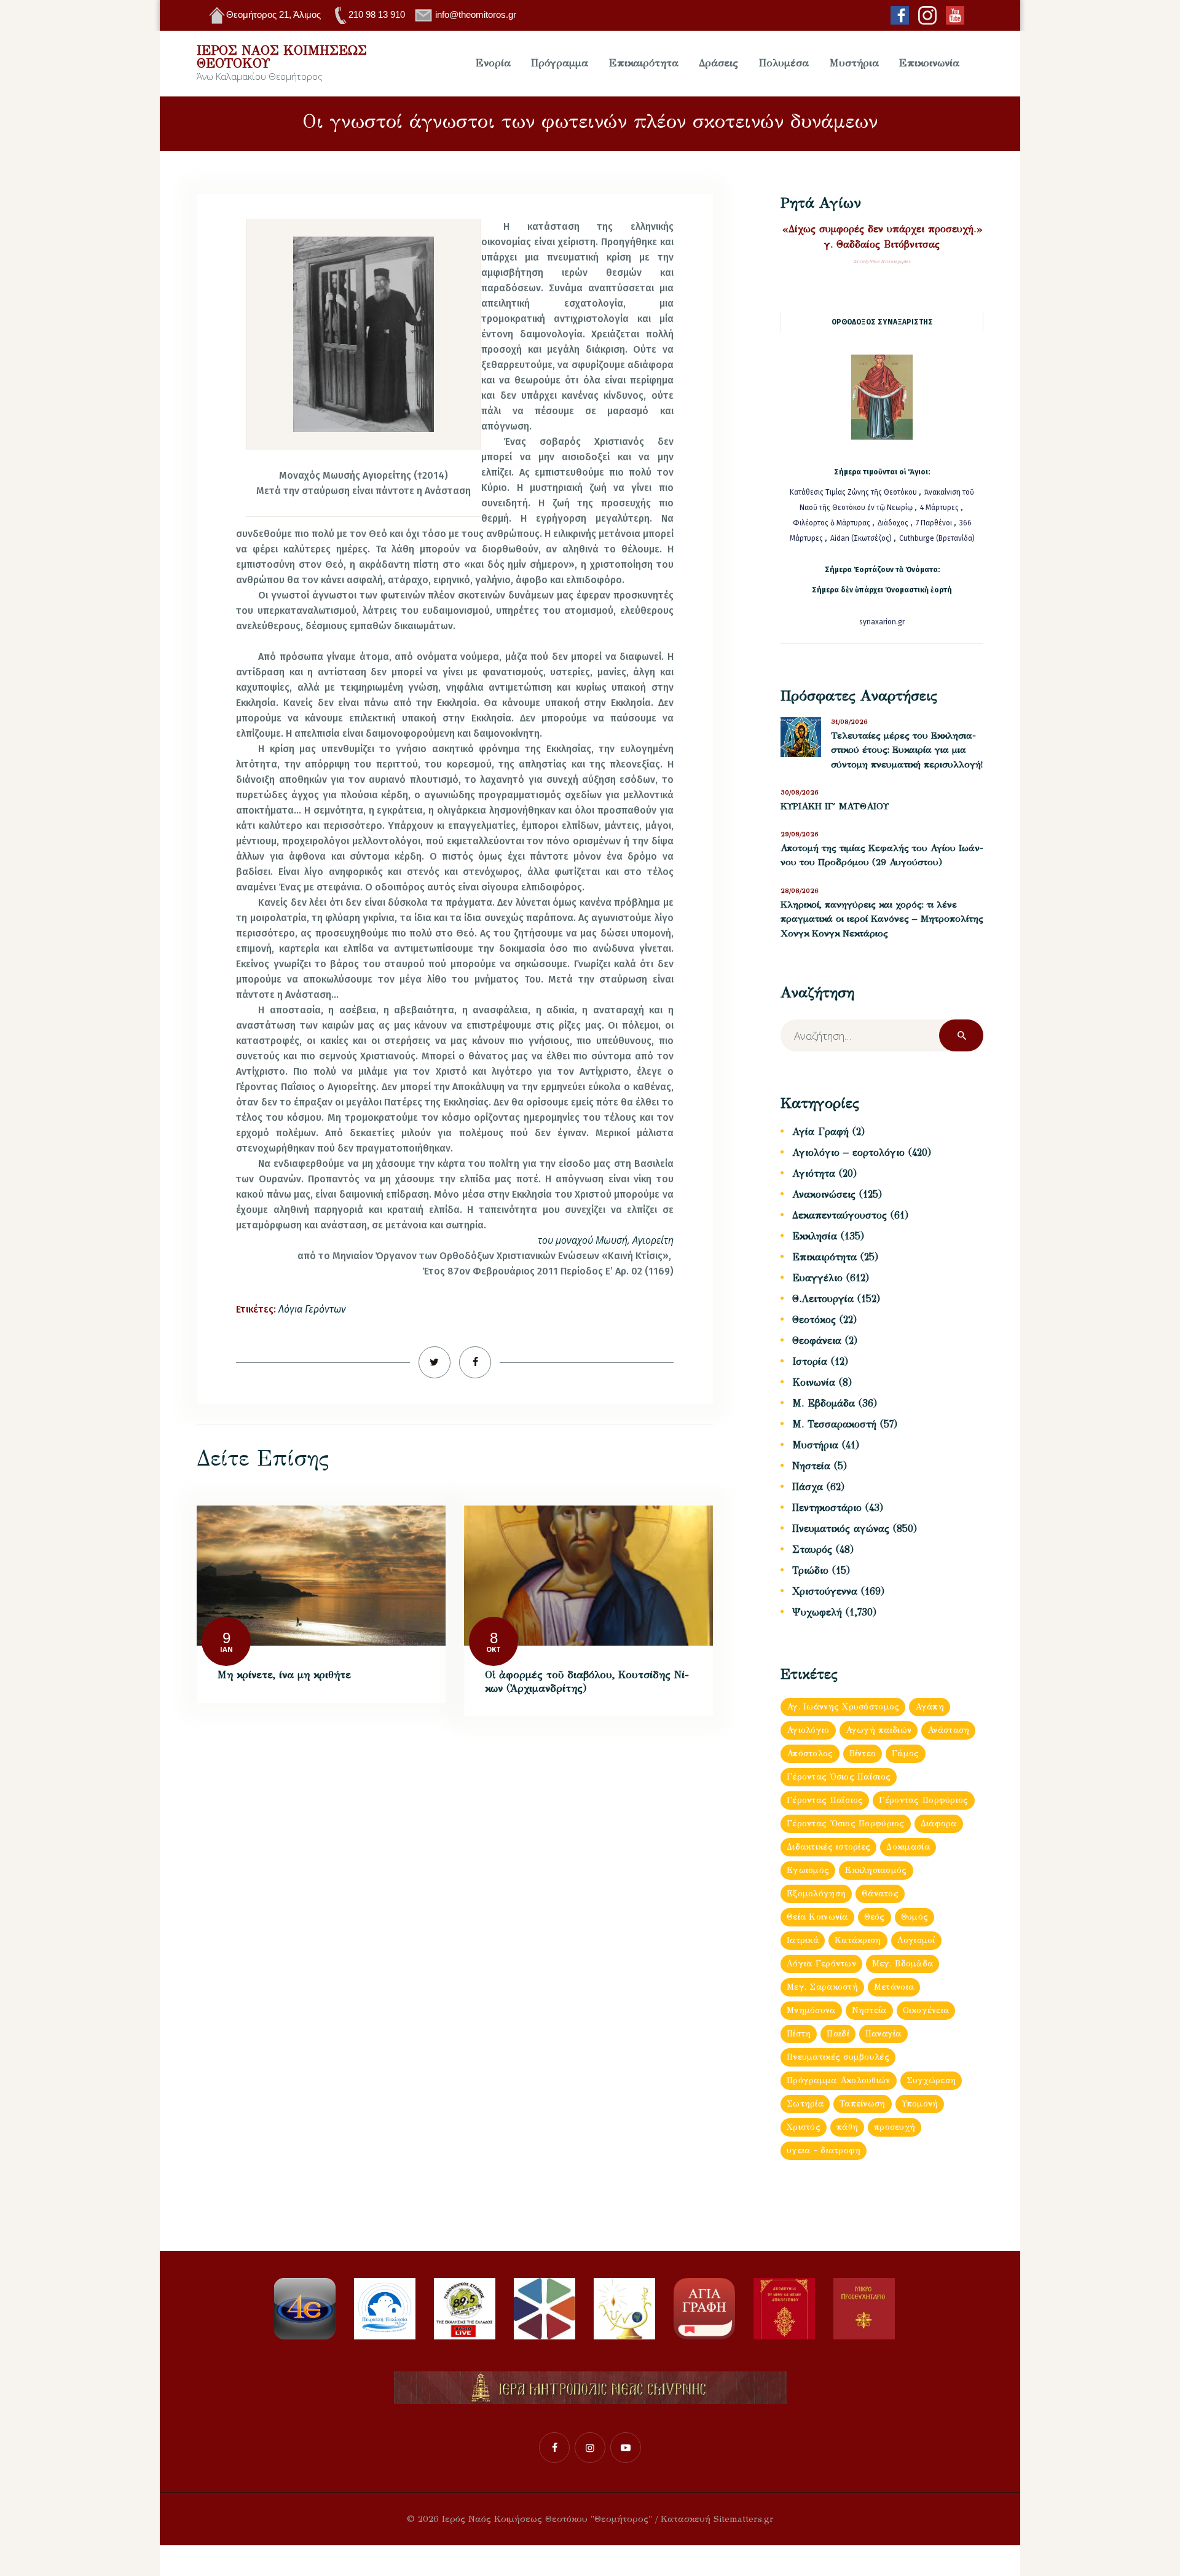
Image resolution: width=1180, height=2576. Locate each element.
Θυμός (914, 1917)
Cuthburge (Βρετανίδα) (937, 538)
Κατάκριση (858, 1940)
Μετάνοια (894, 1987)
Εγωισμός (808, 1870)
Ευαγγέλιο (817, 1278)
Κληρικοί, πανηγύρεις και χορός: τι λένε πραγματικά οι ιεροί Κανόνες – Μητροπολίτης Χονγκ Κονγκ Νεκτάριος (882, 919)
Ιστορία (810, 1361)
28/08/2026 (800, 891)
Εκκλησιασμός (876, 1870)
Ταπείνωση (863, 2104)
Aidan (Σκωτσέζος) (861, 538)
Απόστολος (810, 1753)
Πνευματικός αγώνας (841, 1529)
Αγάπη (929, 1707)
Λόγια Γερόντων (312, 1309)
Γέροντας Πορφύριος (923, 1800)
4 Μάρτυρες (940, 508)
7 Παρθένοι (934, 523)
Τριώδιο (810, 1570)
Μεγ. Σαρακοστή (822, 1987)
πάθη (847, 2127)
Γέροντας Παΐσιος (825, 1800)
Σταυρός (812, 1549)
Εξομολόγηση (816, 1894)
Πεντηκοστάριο (827, 1508)
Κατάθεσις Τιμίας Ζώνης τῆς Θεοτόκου (854, 492)
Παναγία (883, 2034)
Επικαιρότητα (824, 1257)
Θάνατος (880, 1894)
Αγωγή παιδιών (879, 1730)
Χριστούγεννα (825, 1591)
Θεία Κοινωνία (817, 1917)
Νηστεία (811, 1466)
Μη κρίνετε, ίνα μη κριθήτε (284, 1675)
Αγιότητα (814, 1173)
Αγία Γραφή (820, 1132)
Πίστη (799, 2034)
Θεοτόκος (814, 1320)
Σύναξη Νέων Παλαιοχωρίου (882, 261)
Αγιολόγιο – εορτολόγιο (848, 1153)
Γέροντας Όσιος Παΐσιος (839, 1777)
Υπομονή (920, 2104)
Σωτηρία (805, 2104)
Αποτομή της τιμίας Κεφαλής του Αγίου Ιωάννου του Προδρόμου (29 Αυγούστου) (882, 855)
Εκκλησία (815, 1236)
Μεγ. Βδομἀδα (903, 1964)
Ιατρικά (803, 1940)
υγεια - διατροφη (824, 2150)
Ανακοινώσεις (824, 1194)
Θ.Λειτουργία (823, 1299)
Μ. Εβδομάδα (824, 1403)
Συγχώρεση (931, 2080)
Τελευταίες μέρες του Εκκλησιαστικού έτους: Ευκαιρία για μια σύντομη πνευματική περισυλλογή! (907, 750)
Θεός (875, 1917)
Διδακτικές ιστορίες (828, 1847)
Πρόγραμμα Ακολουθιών (839, 2080)
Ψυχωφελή (817, 1612)
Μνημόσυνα (811, 2010)
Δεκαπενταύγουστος (840, 1215)
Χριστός (804, 2127)
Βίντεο (863, 1753)
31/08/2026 (849, 722)
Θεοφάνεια (817, 1341)
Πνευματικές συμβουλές (838, 2057)
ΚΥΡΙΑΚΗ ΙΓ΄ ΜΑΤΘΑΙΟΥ (835, 806)
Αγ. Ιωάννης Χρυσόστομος (843, 1707)
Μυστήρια (815, 1445)
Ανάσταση (948, 1730)
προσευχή (895, 2127)
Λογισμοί (916, 1940)
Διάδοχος (894, 523)
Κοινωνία (814, 1382)
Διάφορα (939, 1824)
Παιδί (838, 2034)
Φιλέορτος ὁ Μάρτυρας (832, 523)
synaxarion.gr (882, 622)
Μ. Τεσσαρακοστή (834, 1424)
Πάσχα (808, 1487)
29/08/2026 (800, 834)
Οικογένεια (926, 2010)
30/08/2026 (800, 792)
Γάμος (905, 1753)
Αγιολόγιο (808, 1730)
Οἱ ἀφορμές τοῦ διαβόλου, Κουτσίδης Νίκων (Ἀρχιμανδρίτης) (587, 1682)
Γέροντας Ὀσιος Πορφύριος (846, 1824)
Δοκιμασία (908, 1847)
